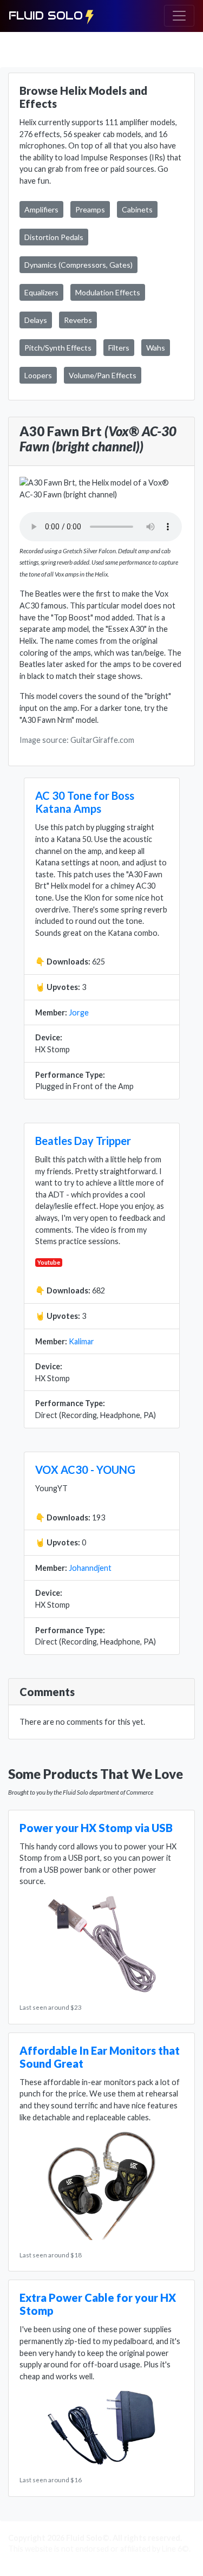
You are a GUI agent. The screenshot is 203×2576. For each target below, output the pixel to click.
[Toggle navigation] (179, 16)
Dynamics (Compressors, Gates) (78, 265)
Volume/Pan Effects (103, 375)
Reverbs (78, 320)
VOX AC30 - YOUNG (85, 1470)
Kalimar (81, 1341)
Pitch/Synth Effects (58, 348)
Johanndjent (90, 1568)
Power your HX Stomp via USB (96, 1828)
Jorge (79, 1012)
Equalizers (41, 292)
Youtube (49, 1262)
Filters (119, 348)
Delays (36, 320)
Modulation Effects (108, 292)
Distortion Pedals (54, 237)
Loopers (38, 375)
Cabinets (137, 209)
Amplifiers (41, 209)
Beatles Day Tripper (83, 1141)
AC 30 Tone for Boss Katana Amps (85, 802)
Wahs (156, 348)
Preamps (90, 209)
